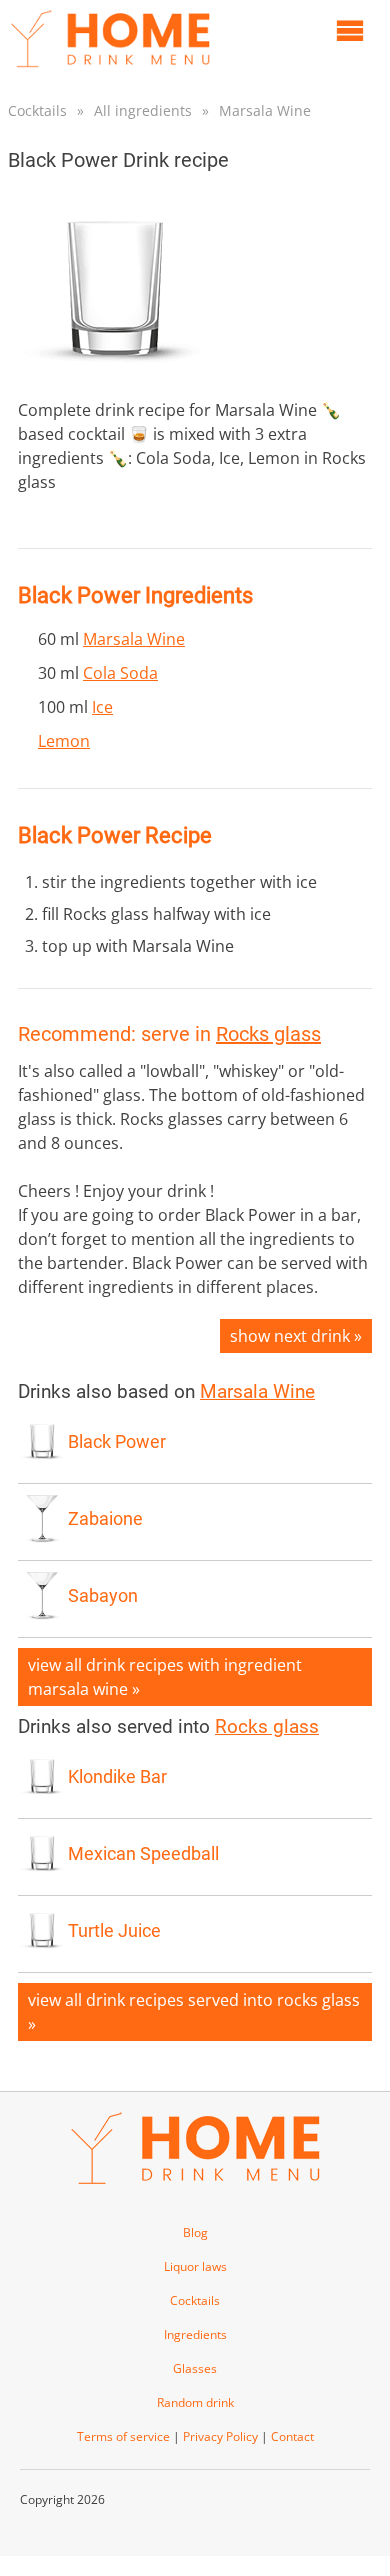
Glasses (195, 2368)
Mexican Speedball (143, 1854)
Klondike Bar (117, 1777)
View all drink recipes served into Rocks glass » (194, 2012)
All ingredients (143, 110)
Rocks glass (268, 1034)
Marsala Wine (265, 110)
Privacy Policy (220, 2436)
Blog (195, 2232)
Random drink (195, 2402)
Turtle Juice (114, 1931)
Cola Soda (120, 673)
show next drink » (296, 1336)
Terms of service (123, 2436)
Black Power (117, 1442)
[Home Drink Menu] (110, 72)
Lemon (64, 741)
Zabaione (105, 1519)
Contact (292, 2436)
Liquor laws (195, 2266)
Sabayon (103, 1596)
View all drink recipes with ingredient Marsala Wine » (165, 1677)
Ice (102, 707)
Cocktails (37, 110)
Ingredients (195, 2334)
